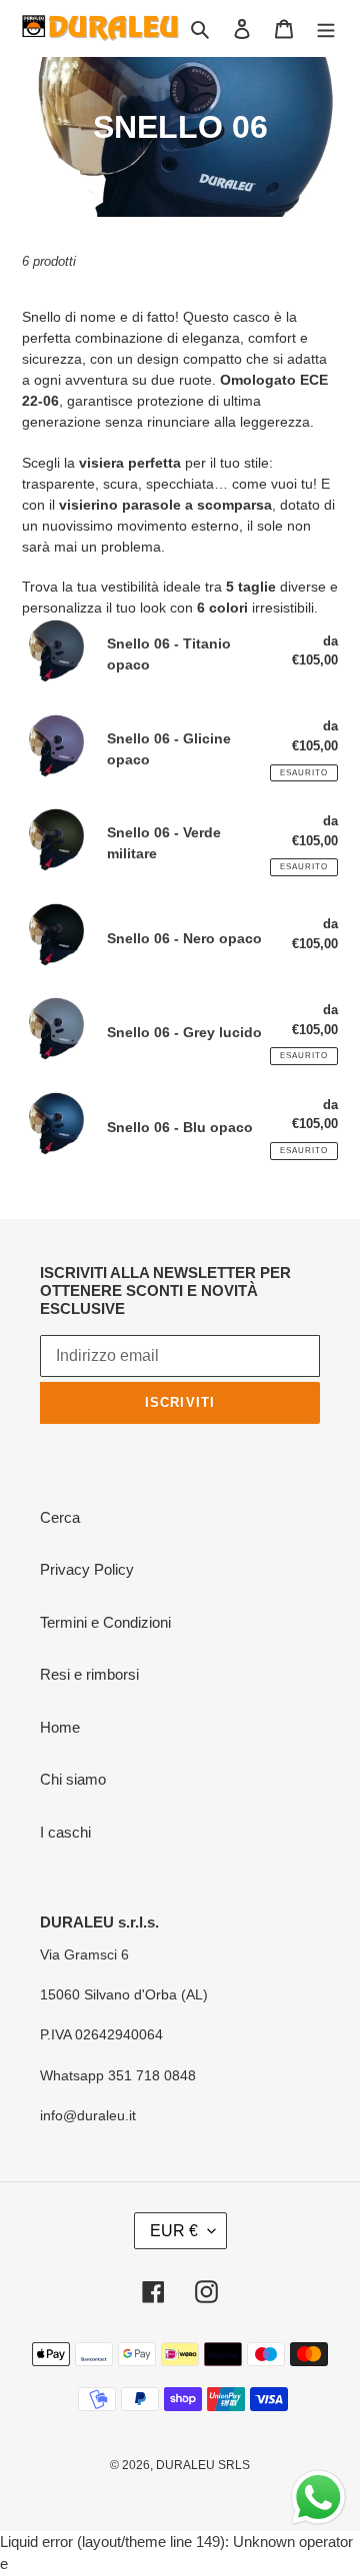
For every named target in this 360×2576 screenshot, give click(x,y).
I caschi (65, 1832)
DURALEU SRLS (203, 2465)
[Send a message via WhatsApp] (318, 2498)
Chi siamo (73, 1779)
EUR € (174, 2231)
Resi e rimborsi (89, 1674)
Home (60, 1727)
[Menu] (326, 28)
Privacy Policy (87, 1569)
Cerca (60, 1517)
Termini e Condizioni (105, 1622)
